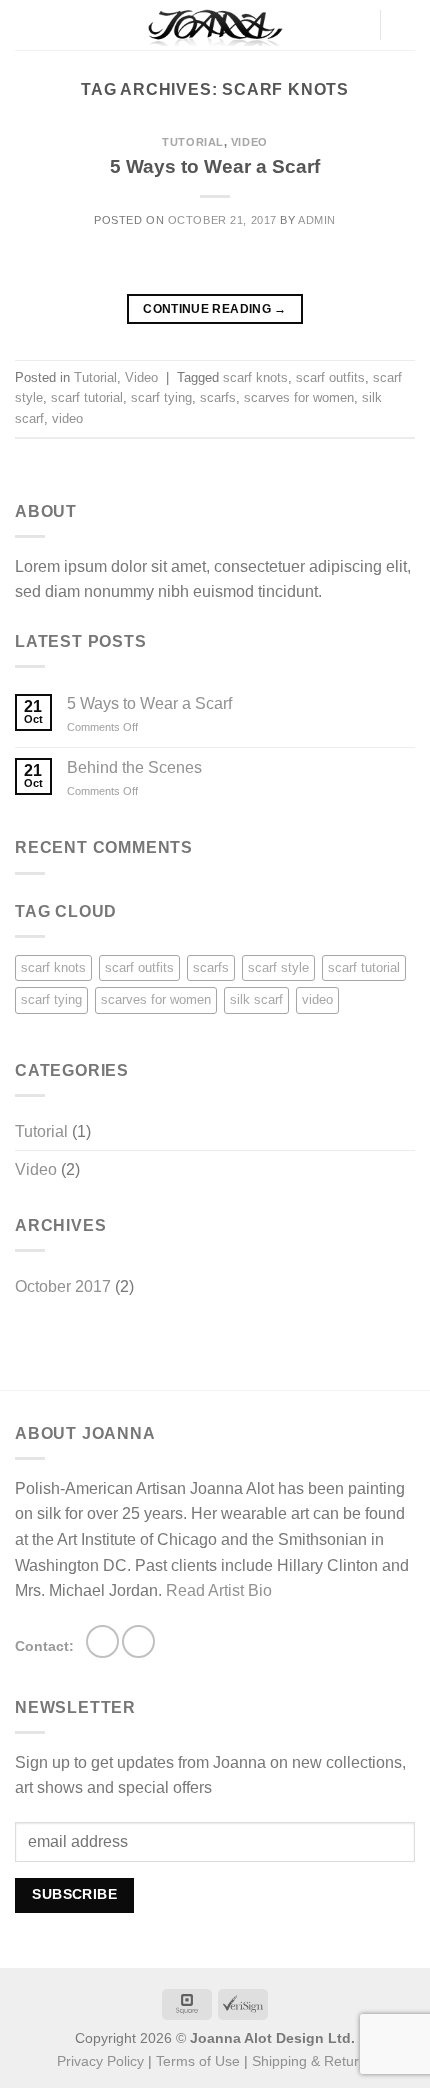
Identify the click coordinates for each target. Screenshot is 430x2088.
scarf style (278, 967)
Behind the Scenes (134, 767)
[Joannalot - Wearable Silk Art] (215, 25)
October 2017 (63, 1286)
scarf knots (255, 377)
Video (249, 142)
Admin (317, 220)
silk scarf (256, 999)
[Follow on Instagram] (102, 1641)
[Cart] (405, 25)
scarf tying (161, 397)
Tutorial (192, 142)
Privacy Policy (100, 2061)
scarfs (218, 397)
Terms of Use (198, 2061)
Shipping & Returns (313, 2061)
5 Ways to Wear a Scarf (215, 166)
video (67, 418)
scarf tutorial (87, 397)
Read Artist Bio (219, 1590)
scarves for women (299, 397)
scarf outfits (330, 377)
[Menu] (27, 24)
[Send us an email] (138, 1641)
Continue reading (215, 309)
